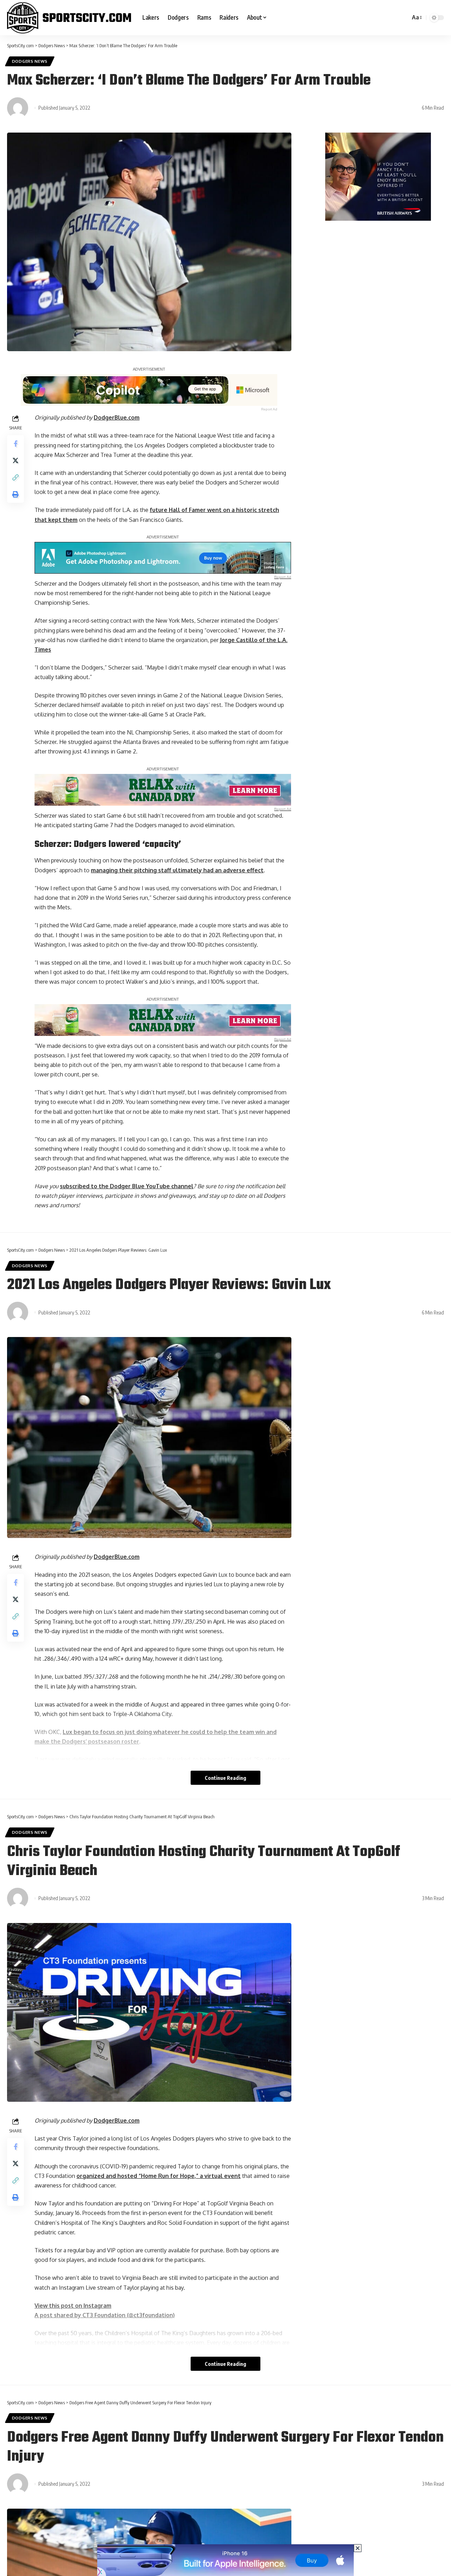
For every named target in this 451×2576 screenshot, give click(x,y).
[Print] (16, 494)
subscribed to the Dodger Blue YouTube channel (127, 1186)
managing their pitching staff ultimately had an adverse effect (177, 870)
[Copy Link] (16, 477)
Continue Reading (225, 1778)
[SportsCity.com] (69, 18)
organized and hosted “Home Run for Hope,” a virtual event (159, 2176)
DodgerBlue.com (117, 417)
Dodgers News (30, 61)
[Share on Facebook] (16, 444)
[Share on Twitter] (16, 460)
